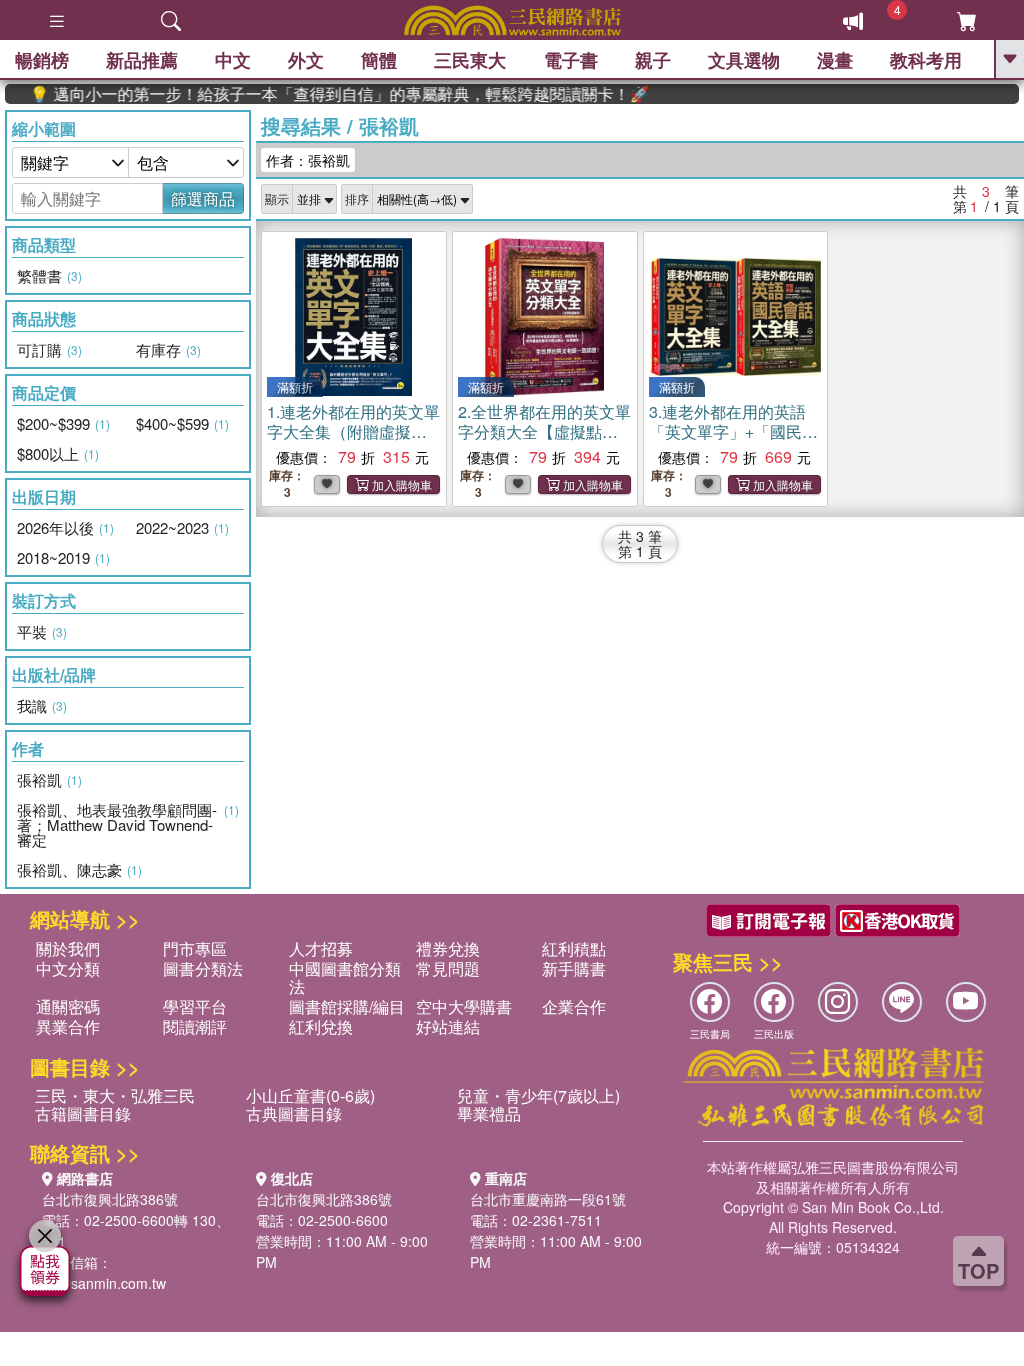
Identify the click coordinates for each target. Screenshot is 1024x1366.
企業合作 (574, 1006)
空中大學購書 (464, 1006)
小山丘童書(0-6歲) (310, 1095)
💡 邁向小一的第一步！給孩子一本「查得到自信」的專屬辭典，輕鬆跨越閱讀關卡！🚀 (317, 94)
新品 (142, 60)
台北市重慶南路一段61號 (548, 1199)
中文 (233, 60)
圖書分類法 (203, 968)
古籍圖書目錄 (83, 1113)
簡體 (379, 60)
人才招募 (321, 948)
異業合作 (68, 1026)
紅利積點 (574, 948)
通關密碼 (68, 1006)
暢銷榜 (42, 60)
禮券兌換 (448, 948)
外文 (306, 60)
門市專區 (195, 948)
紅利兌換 (321, 1026)
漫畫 (835, 60)
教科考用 (926, 60)
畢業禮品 (489, 1113)
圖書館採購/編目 (347, 1006)
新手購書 (574, 968)
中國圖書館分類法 (345, 977)
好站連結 (448, 1026)
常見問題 (448, 968)
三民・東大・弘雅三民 (115, 1095)
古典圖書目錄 (294, 1113)
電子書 (571, 60)
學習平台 (195, 1006)
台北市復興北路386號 (110, 1199)
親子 (653, 60)
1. (353, 431)
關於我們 (68, 948)
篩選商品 (203, 198)
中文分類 (68, 968)
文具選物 (744, 60)
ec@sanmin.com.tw (104, 1283)
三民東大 (470, 60)
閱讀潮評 (195, 1026)
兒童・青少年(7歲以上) (538, 1095)
